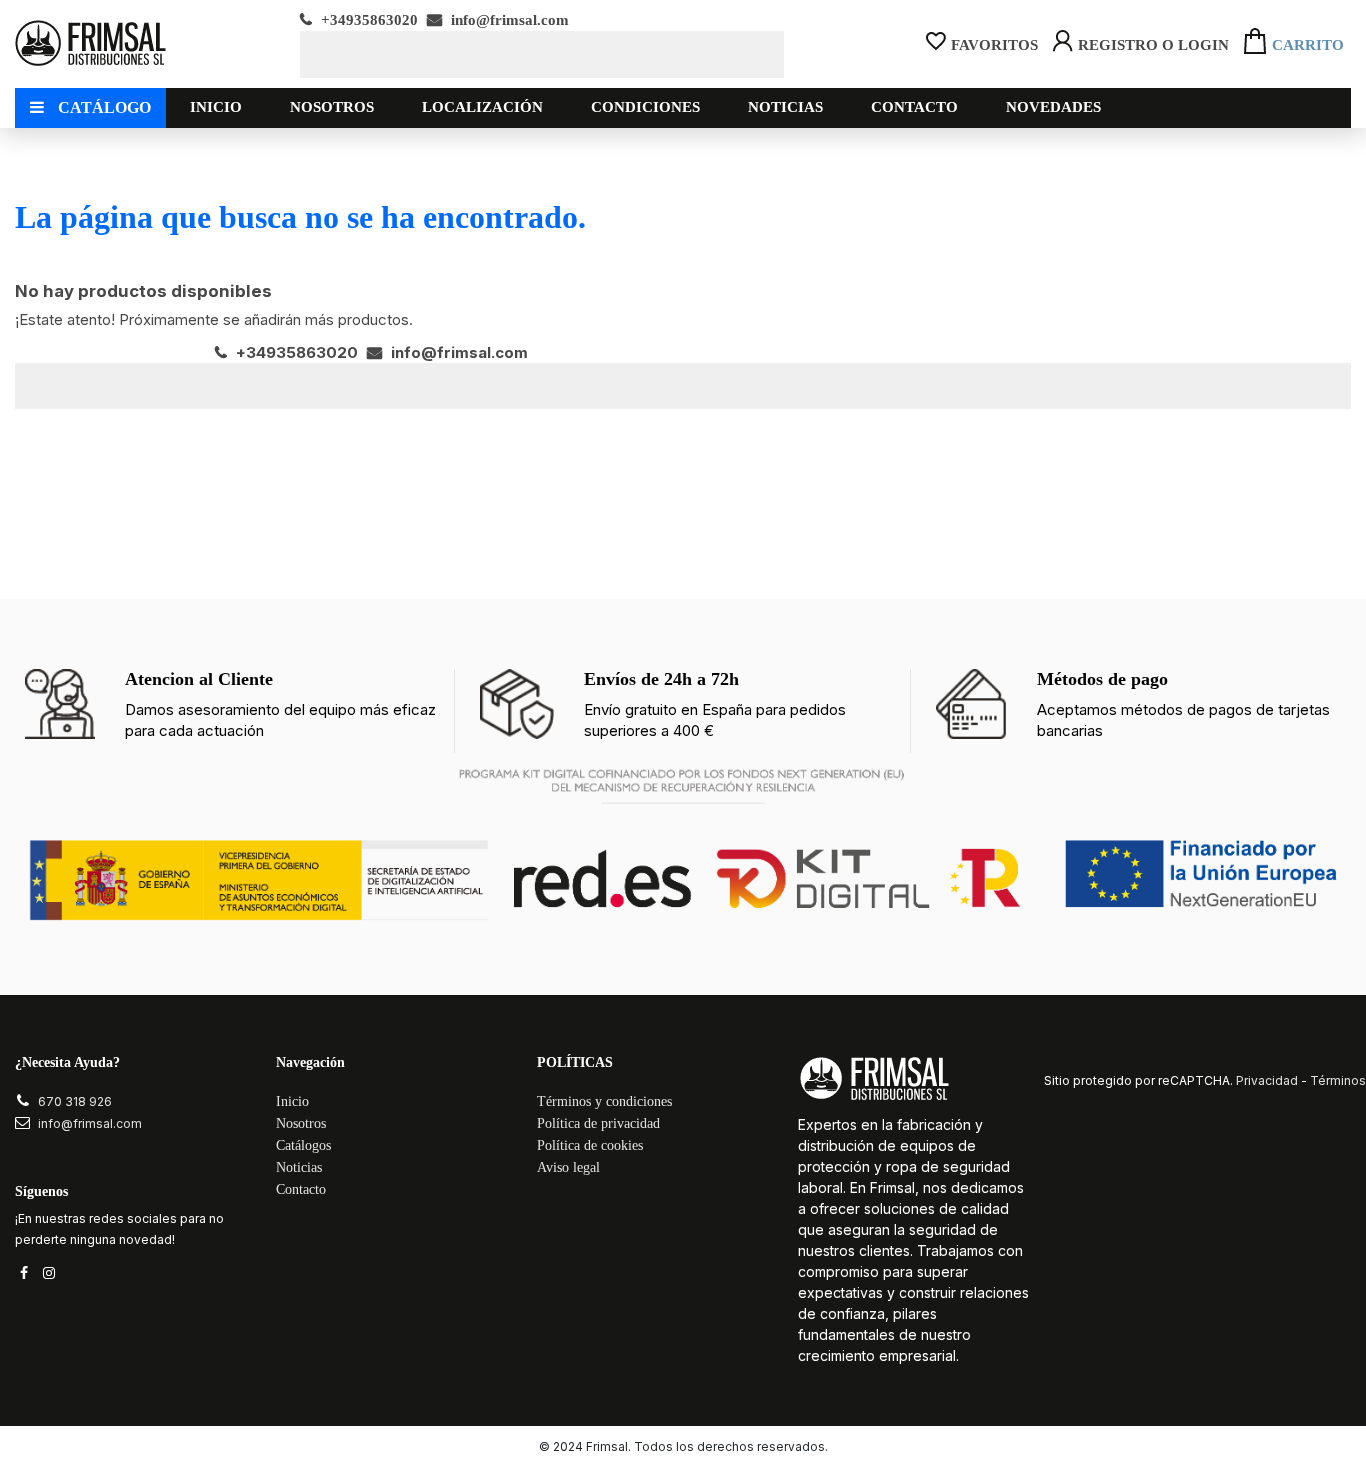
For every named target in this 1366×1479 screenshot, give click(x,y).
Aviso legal (568, 1167)
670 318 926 (75, 1101)
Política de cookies (590, 1145)
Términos (1338, 1080)
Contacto (301, 1189)
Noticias (299, 1167)
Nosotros (301, 1123)
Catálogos (303, 1145)
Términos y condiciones (604, 1101)
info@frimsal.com (508, 20)
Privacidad (1267, 1080)
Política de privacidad (598, 1123)
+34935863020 (367, 20)
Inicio (292, 1101)
